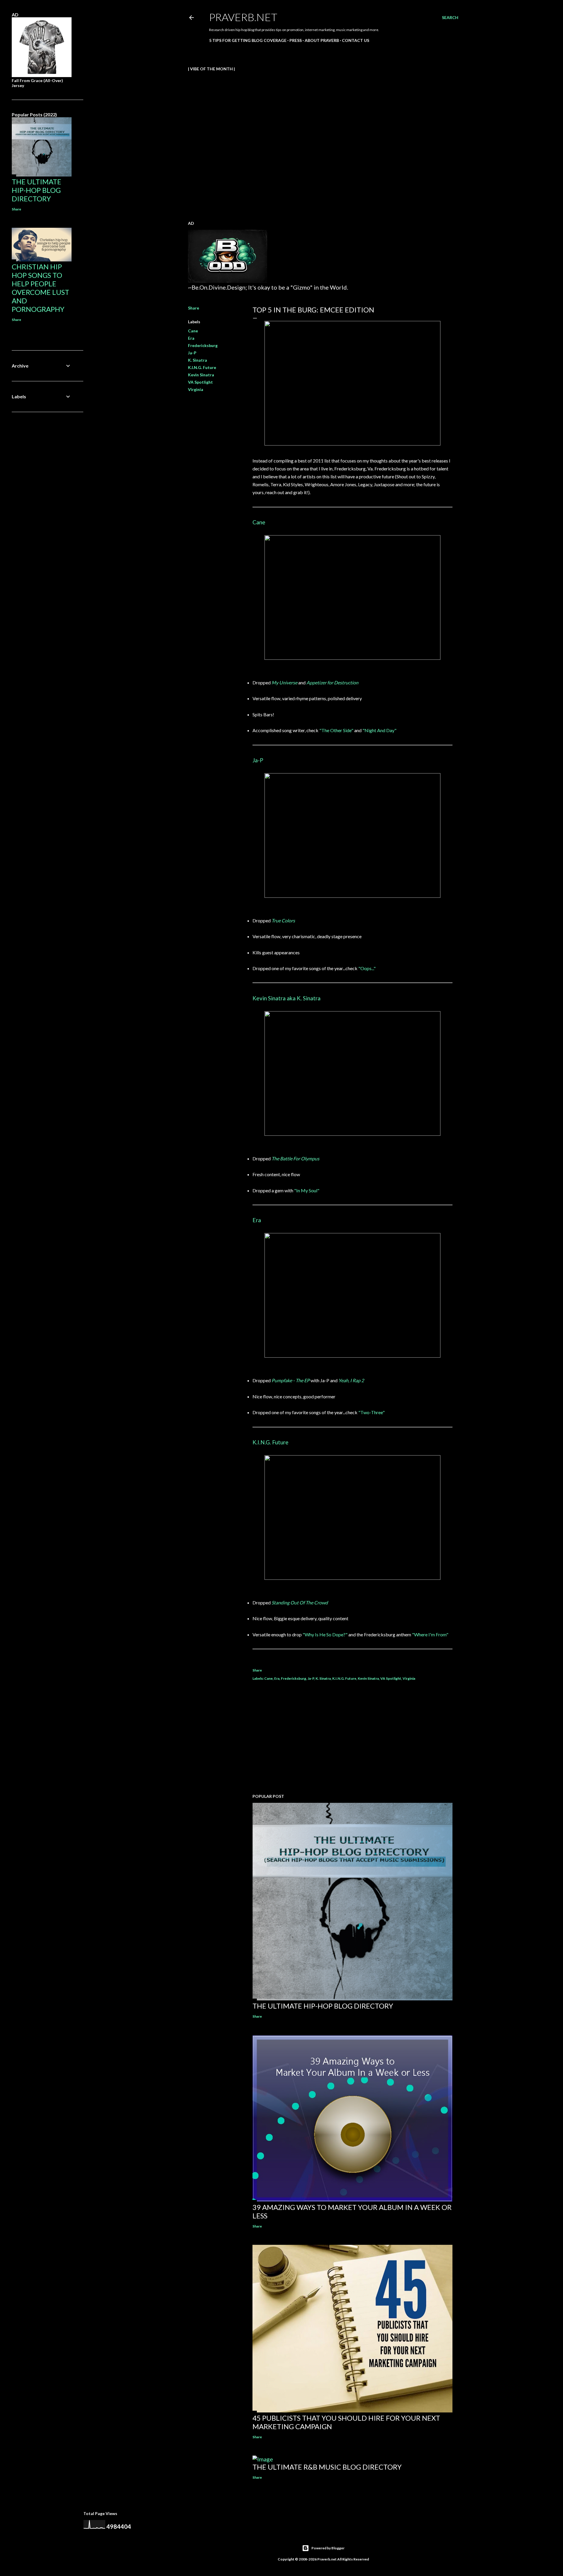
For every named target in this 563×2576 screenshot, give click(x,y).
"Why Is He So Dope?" (325, 1634)
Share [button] (194, 308)
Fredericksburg (203, 345)
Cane (193, 331)
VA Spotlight (200, 382)
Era (191, 338)
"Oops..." (367, 968)
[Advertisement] (352, 1738)
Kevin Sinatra (201, 375)
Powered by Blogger (328, 2548)
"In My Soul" (307, 1190)
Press (296, 40)
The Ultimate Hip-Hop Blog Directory (323, 2006)
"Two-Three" (372, 1412)
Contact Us (356, 40)
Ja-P (192, 353)
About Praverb (322, 40)
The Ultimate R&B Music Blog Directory (327, 2467)
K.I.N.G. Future (202, 367)
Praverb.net (243, 17)
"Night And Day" (379, 730)
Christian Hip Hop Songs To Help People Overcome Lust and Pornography (40, 288)
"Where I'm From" (430, 1634)
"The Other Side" (336, 730)
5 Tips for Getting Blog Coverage (248, 40)
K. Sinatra (197, 360)
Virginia (196, 389)
